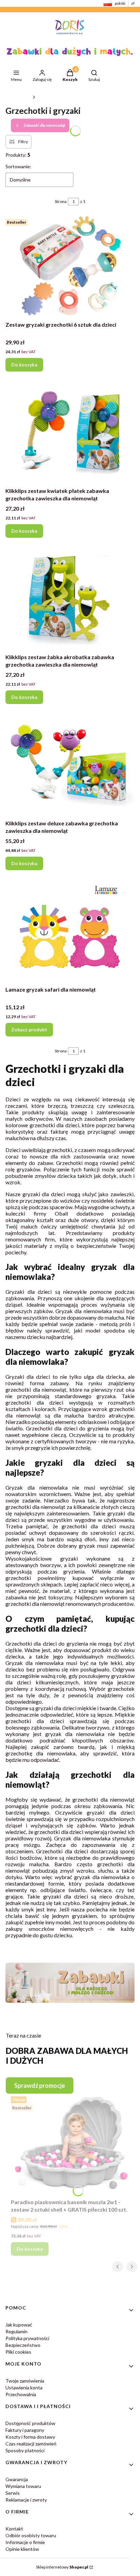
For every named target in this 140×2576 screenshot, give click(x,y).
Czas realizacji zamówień (31, 2444)
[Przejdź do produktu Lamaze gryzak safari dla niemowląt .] (70, 932)
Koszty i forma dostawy (30, 2437)
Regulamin (16, 2331)
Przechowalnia (21, 2394)
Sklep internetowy (62, 2567)
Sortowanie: (18, 166)
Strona (61, 201)
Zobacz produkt (29, 1029)
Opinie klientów (22, 2549)
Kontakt (14, 2529)
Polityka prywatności (27, 2338)
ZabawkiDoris (18, 97)
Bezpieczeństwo (23, 2345)
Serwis (13, 2493)
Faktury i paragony (25, 2430)
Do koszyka (24, 365)
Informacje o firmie (25, 2542)
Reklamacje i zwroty (26, 2500)
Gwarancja (17, 2479)
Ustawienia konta (24, 2388)
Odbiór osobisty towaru (31, 2535)
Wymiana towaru (23, 2486)
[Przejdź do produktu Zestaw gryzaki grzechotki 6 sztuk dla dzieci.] (70, 267)
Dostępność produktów (30, 2423)
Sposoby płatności (25, 2450)
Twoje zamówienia (25, 2381)
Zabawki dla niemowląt (58, 97)
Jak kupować (19, 2325)
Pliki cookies (18, 2352)
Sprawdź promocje (40, 2085)
